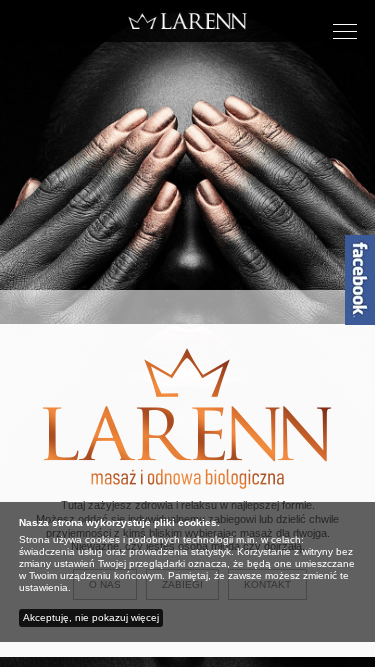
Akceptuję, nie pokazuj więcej (91, 617)
